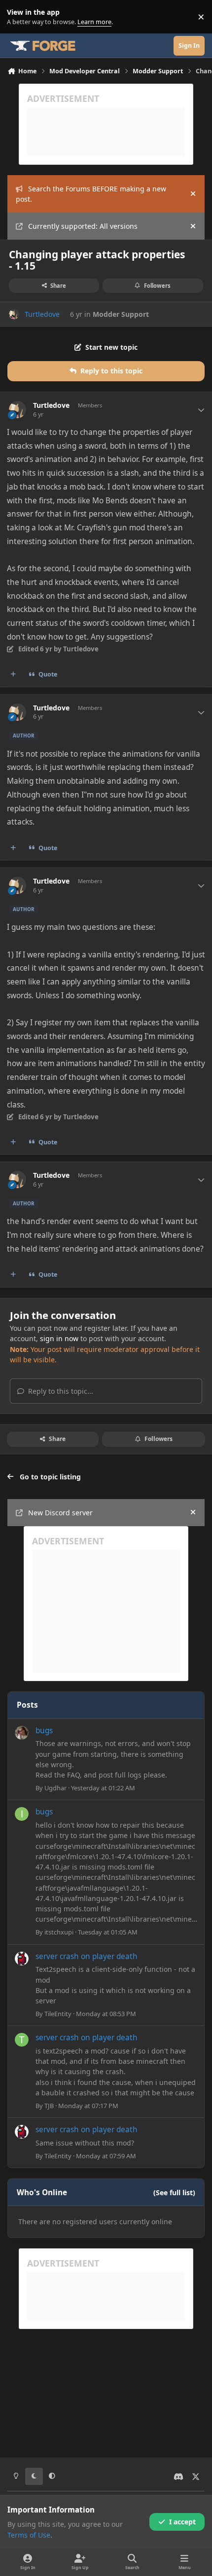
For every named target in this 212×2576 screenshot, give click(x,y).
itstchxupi (59, 1932)
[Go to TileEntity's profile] (22, 1959)
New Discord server (60, 1513)
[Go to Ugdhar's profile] (22, 1733)
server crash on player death (87, 1956)
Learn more (19, 17)
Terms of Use (29, 2535)
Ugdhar (55, 1788)
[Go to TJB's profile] (22, 2040)
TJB (49, 2106)
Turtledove (42, 314)
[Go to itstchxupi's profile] (22, 1814)
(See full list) (174, 2193)
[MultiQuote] (13, 675)
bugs (44, 1731)
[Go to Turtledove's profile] (14, 314)
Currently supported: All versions (83, 226)
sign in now (59, 1338)
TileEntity (58, 2014)
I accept (182, 2522)
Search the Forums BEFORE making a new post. (91, 194)
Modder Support (121, 314)
